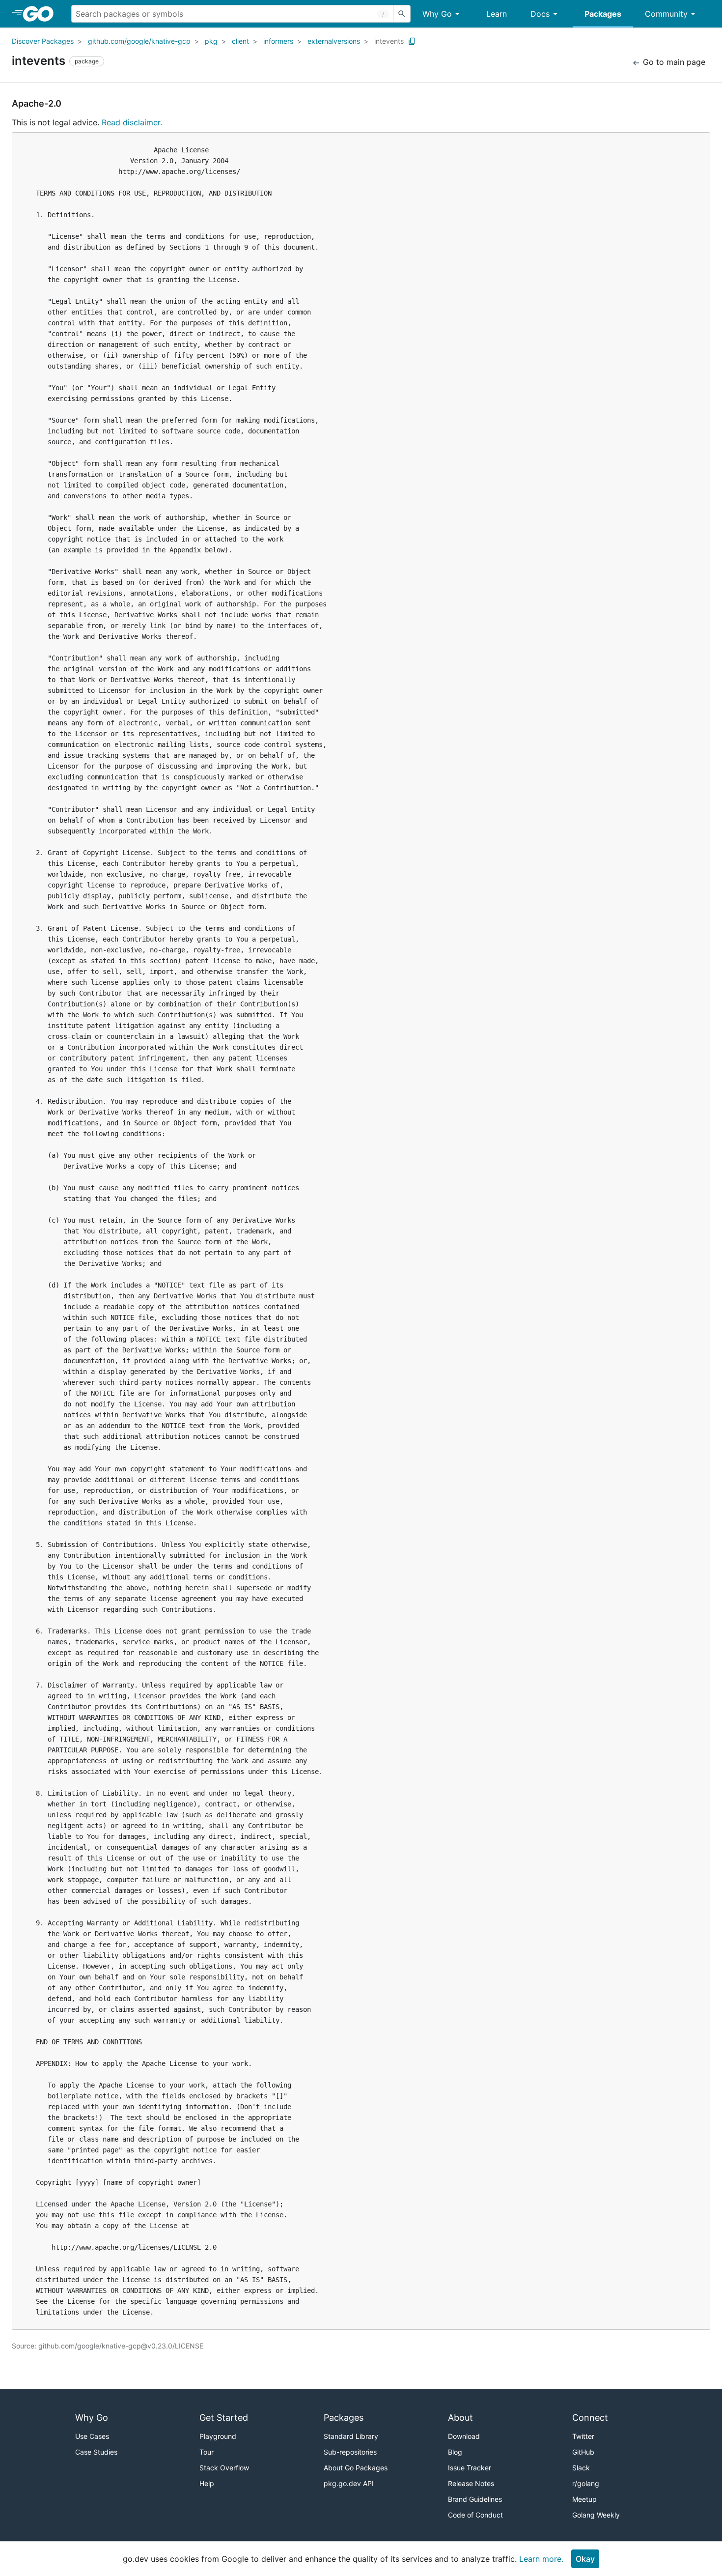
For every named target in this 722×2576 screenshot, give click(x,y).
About (460, 2418)
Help (207, 2483)
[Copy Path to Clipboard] (412, 41)
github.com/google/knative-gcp (139, 41)
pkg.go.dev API (349, 2483)
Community (666, 14)
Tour (207, 2452)
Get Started (224, 2418)
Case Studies (96, 2452)
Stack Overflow (224, 2468)
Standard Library (351, 2436)
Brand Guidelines (475, 2499)
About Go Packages (356, 2468)
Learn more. (541, 2559)
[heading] (42, 14)
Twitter (583, 2436)
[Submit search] (402, 14)
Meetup (584, 2499)
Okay (585, 2559)
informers (278, 41)
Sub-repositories (350, 2452)
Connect (590, 2418)
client (240, 41)
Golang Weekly (596, 2515)
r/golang (586, 2483)
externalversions (334, 41)
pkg (211, 41)
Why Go (437, 14)
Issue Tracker (470, 2468)
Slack (581, 2468)
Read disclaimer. (132, 122)
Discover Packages (43, 41)
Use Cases (92, 2436)
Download (464, 2436)
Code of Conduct (475, 2515)
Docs (540, 14)
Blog (455, 2452)
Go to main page (673, 62)
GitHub (583, 2452)
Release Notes (471, 2483)
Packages (603, 14)
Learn (497, 14)
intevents (389, 41)
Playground (218, 2436)
